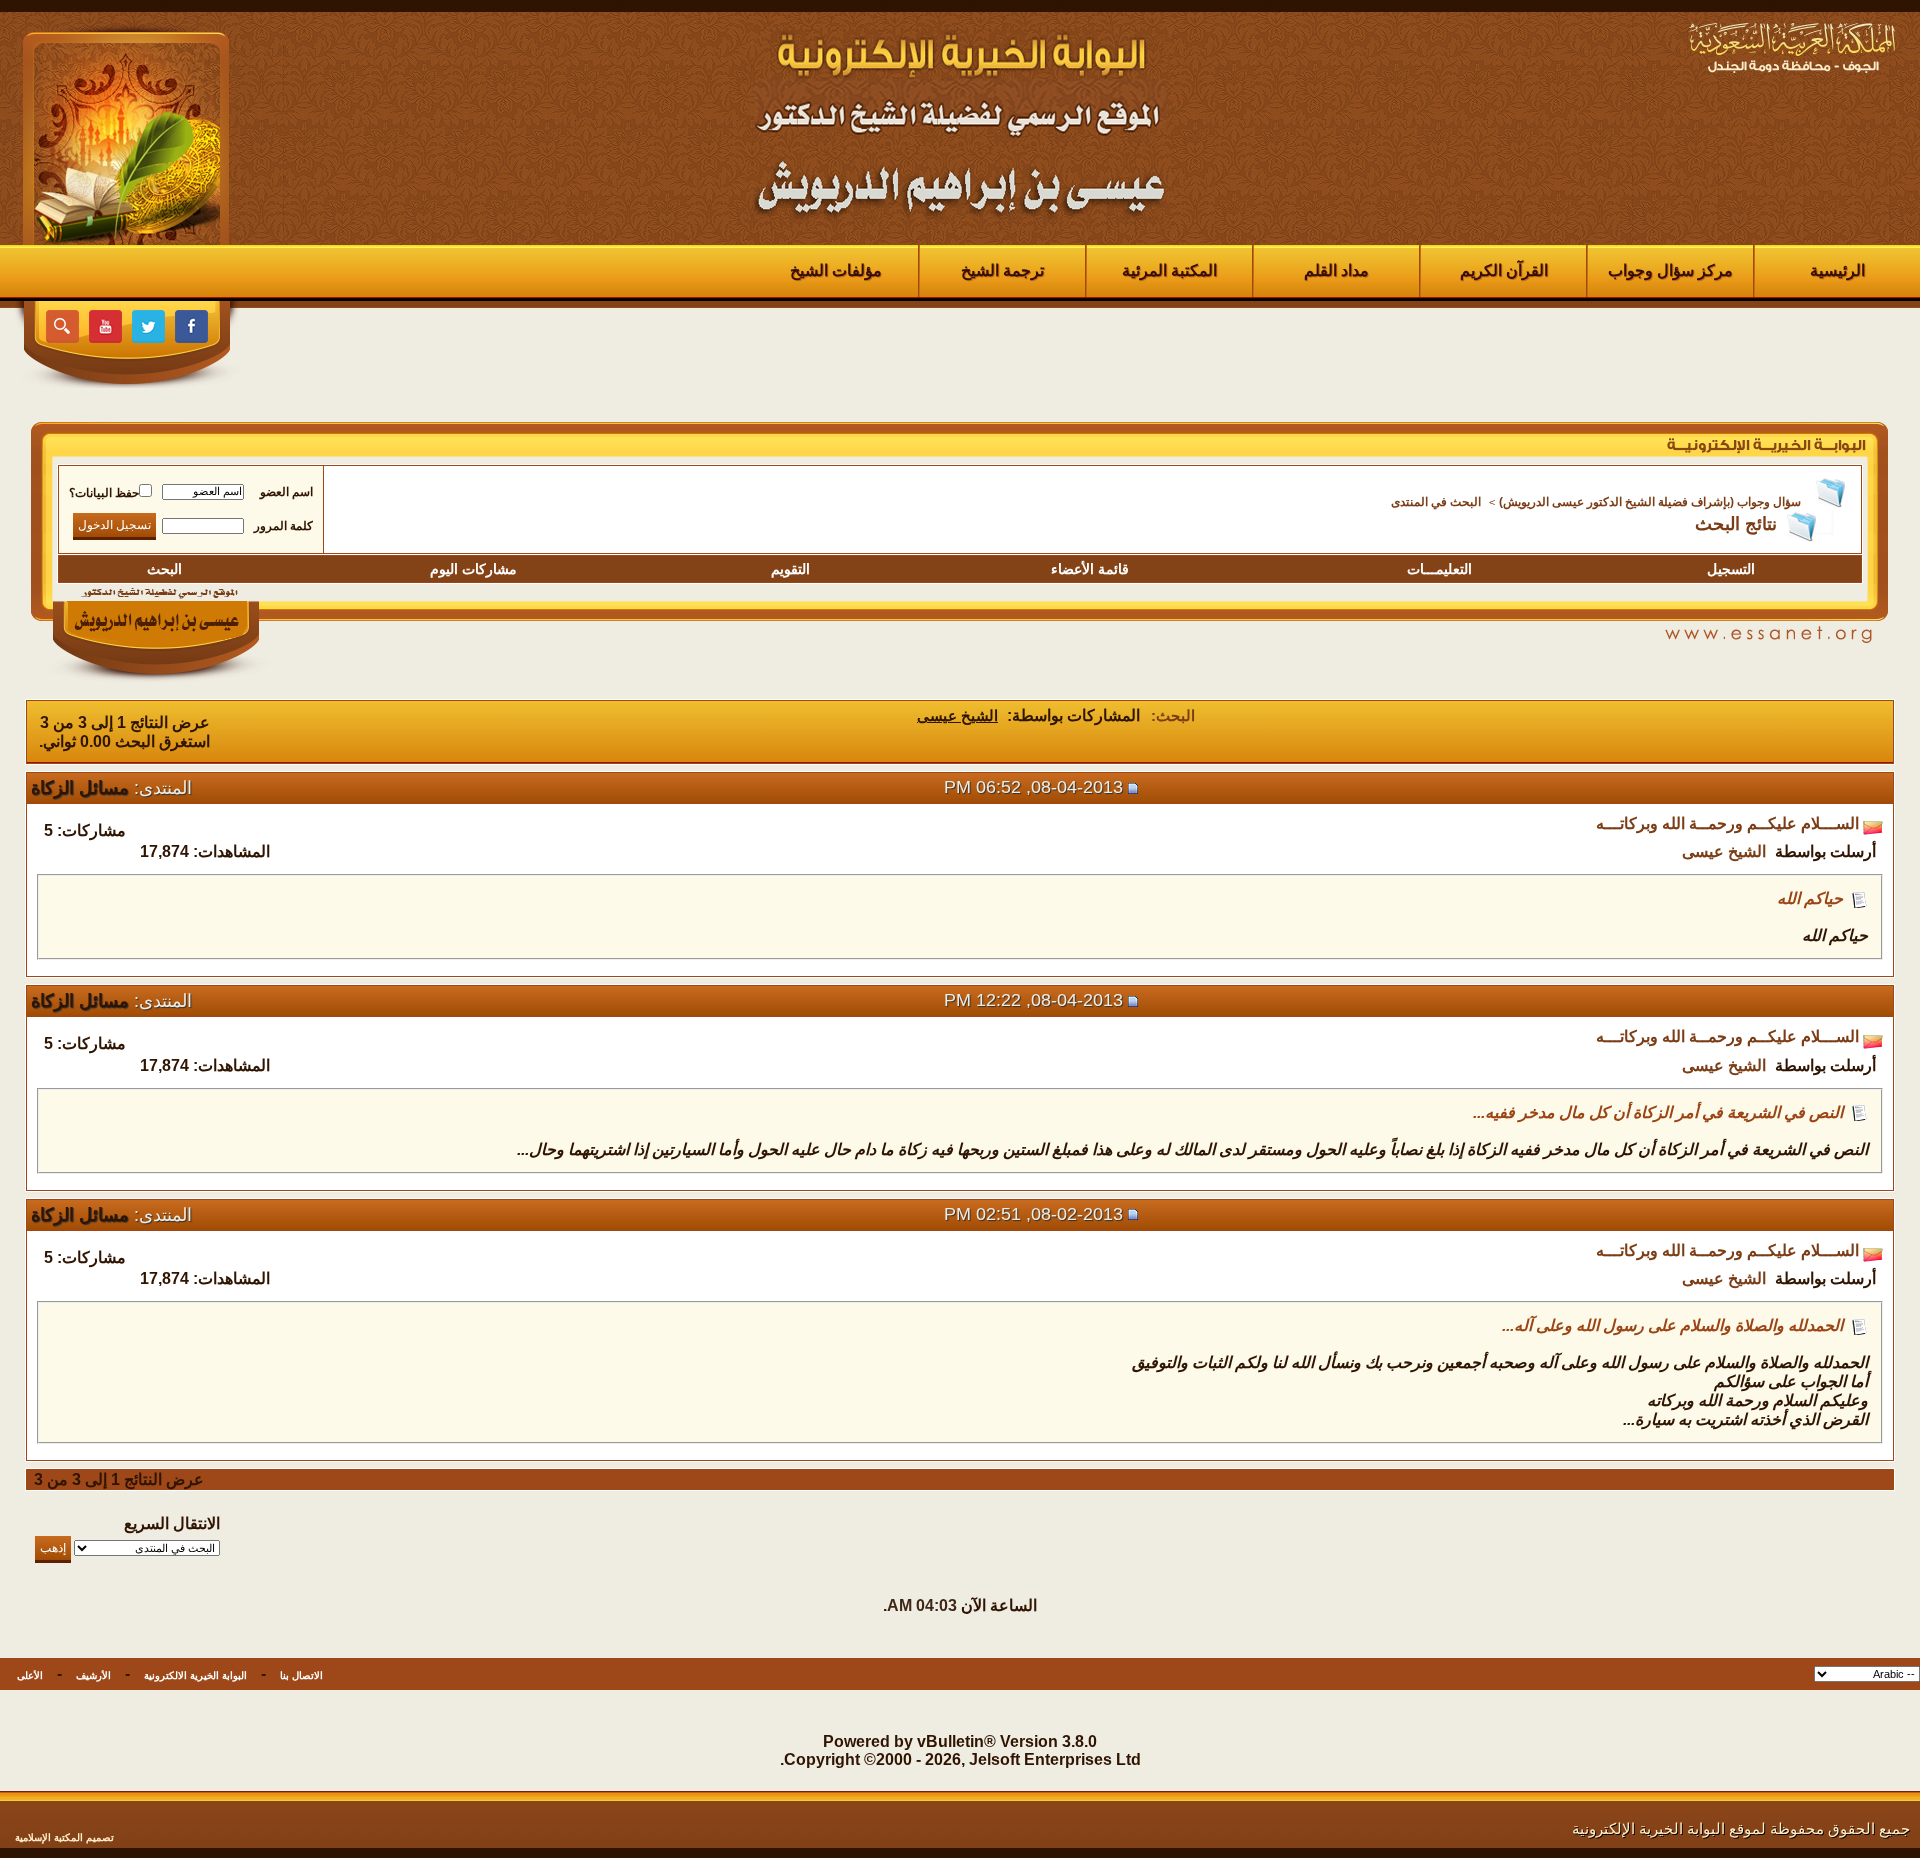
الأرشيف (93, 1675)
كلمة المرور (283, 526)
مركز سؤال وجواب (1670, 270)
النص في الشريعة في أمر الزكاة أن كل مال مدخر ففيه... (1658, 1112)
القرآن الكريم (1504, 270)
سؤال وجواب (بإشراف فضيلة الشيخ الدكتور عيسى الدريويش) (1650, 502)
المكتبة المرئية (1169, 270)
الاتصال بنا (301, 1675)
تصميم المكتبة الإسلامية (64, 1837)
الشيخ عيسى (1724, 851)
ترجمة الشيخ (1002, 270)
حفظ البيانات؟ (104, 493)
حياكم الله (1810, 898)
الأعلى (30, 1675)
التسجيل (1731, 569)
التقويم (790, 569)
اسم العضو (286, 492)
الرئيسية (1837, 270)
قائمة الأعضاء (1090, 569)
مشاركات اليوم (473, 569)
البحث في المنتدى (1436, 502)
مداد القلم (1336, 270)
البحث (164, 569)
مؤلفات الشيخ (836, 270)
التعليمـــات (1439, 569)
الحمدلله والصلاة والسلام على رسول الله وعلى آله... (1672, 1325)
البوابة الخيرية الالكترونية (195, 1675)
